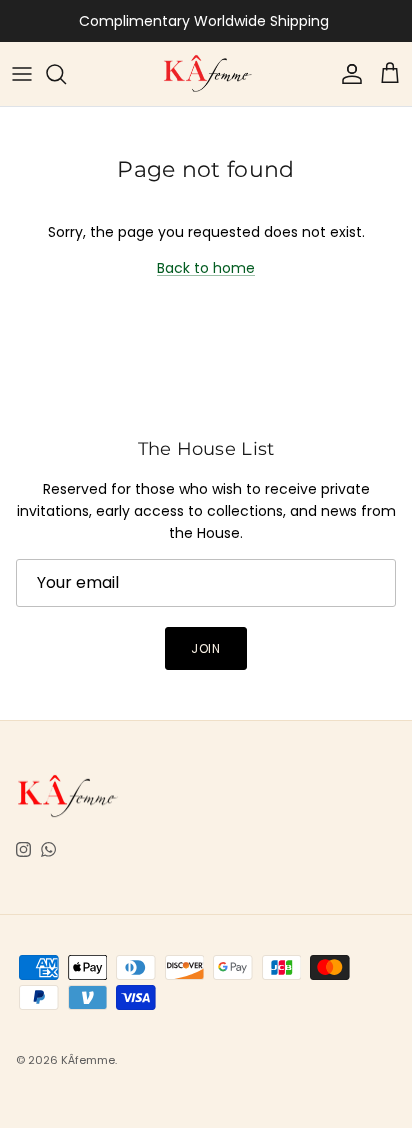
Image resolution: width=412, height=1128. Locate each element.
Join (206, 648)
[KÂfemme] (206, 74)
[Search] (66, 74)
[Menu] (22, 74)
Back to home (206, 268)
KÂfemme (88, 1060)
